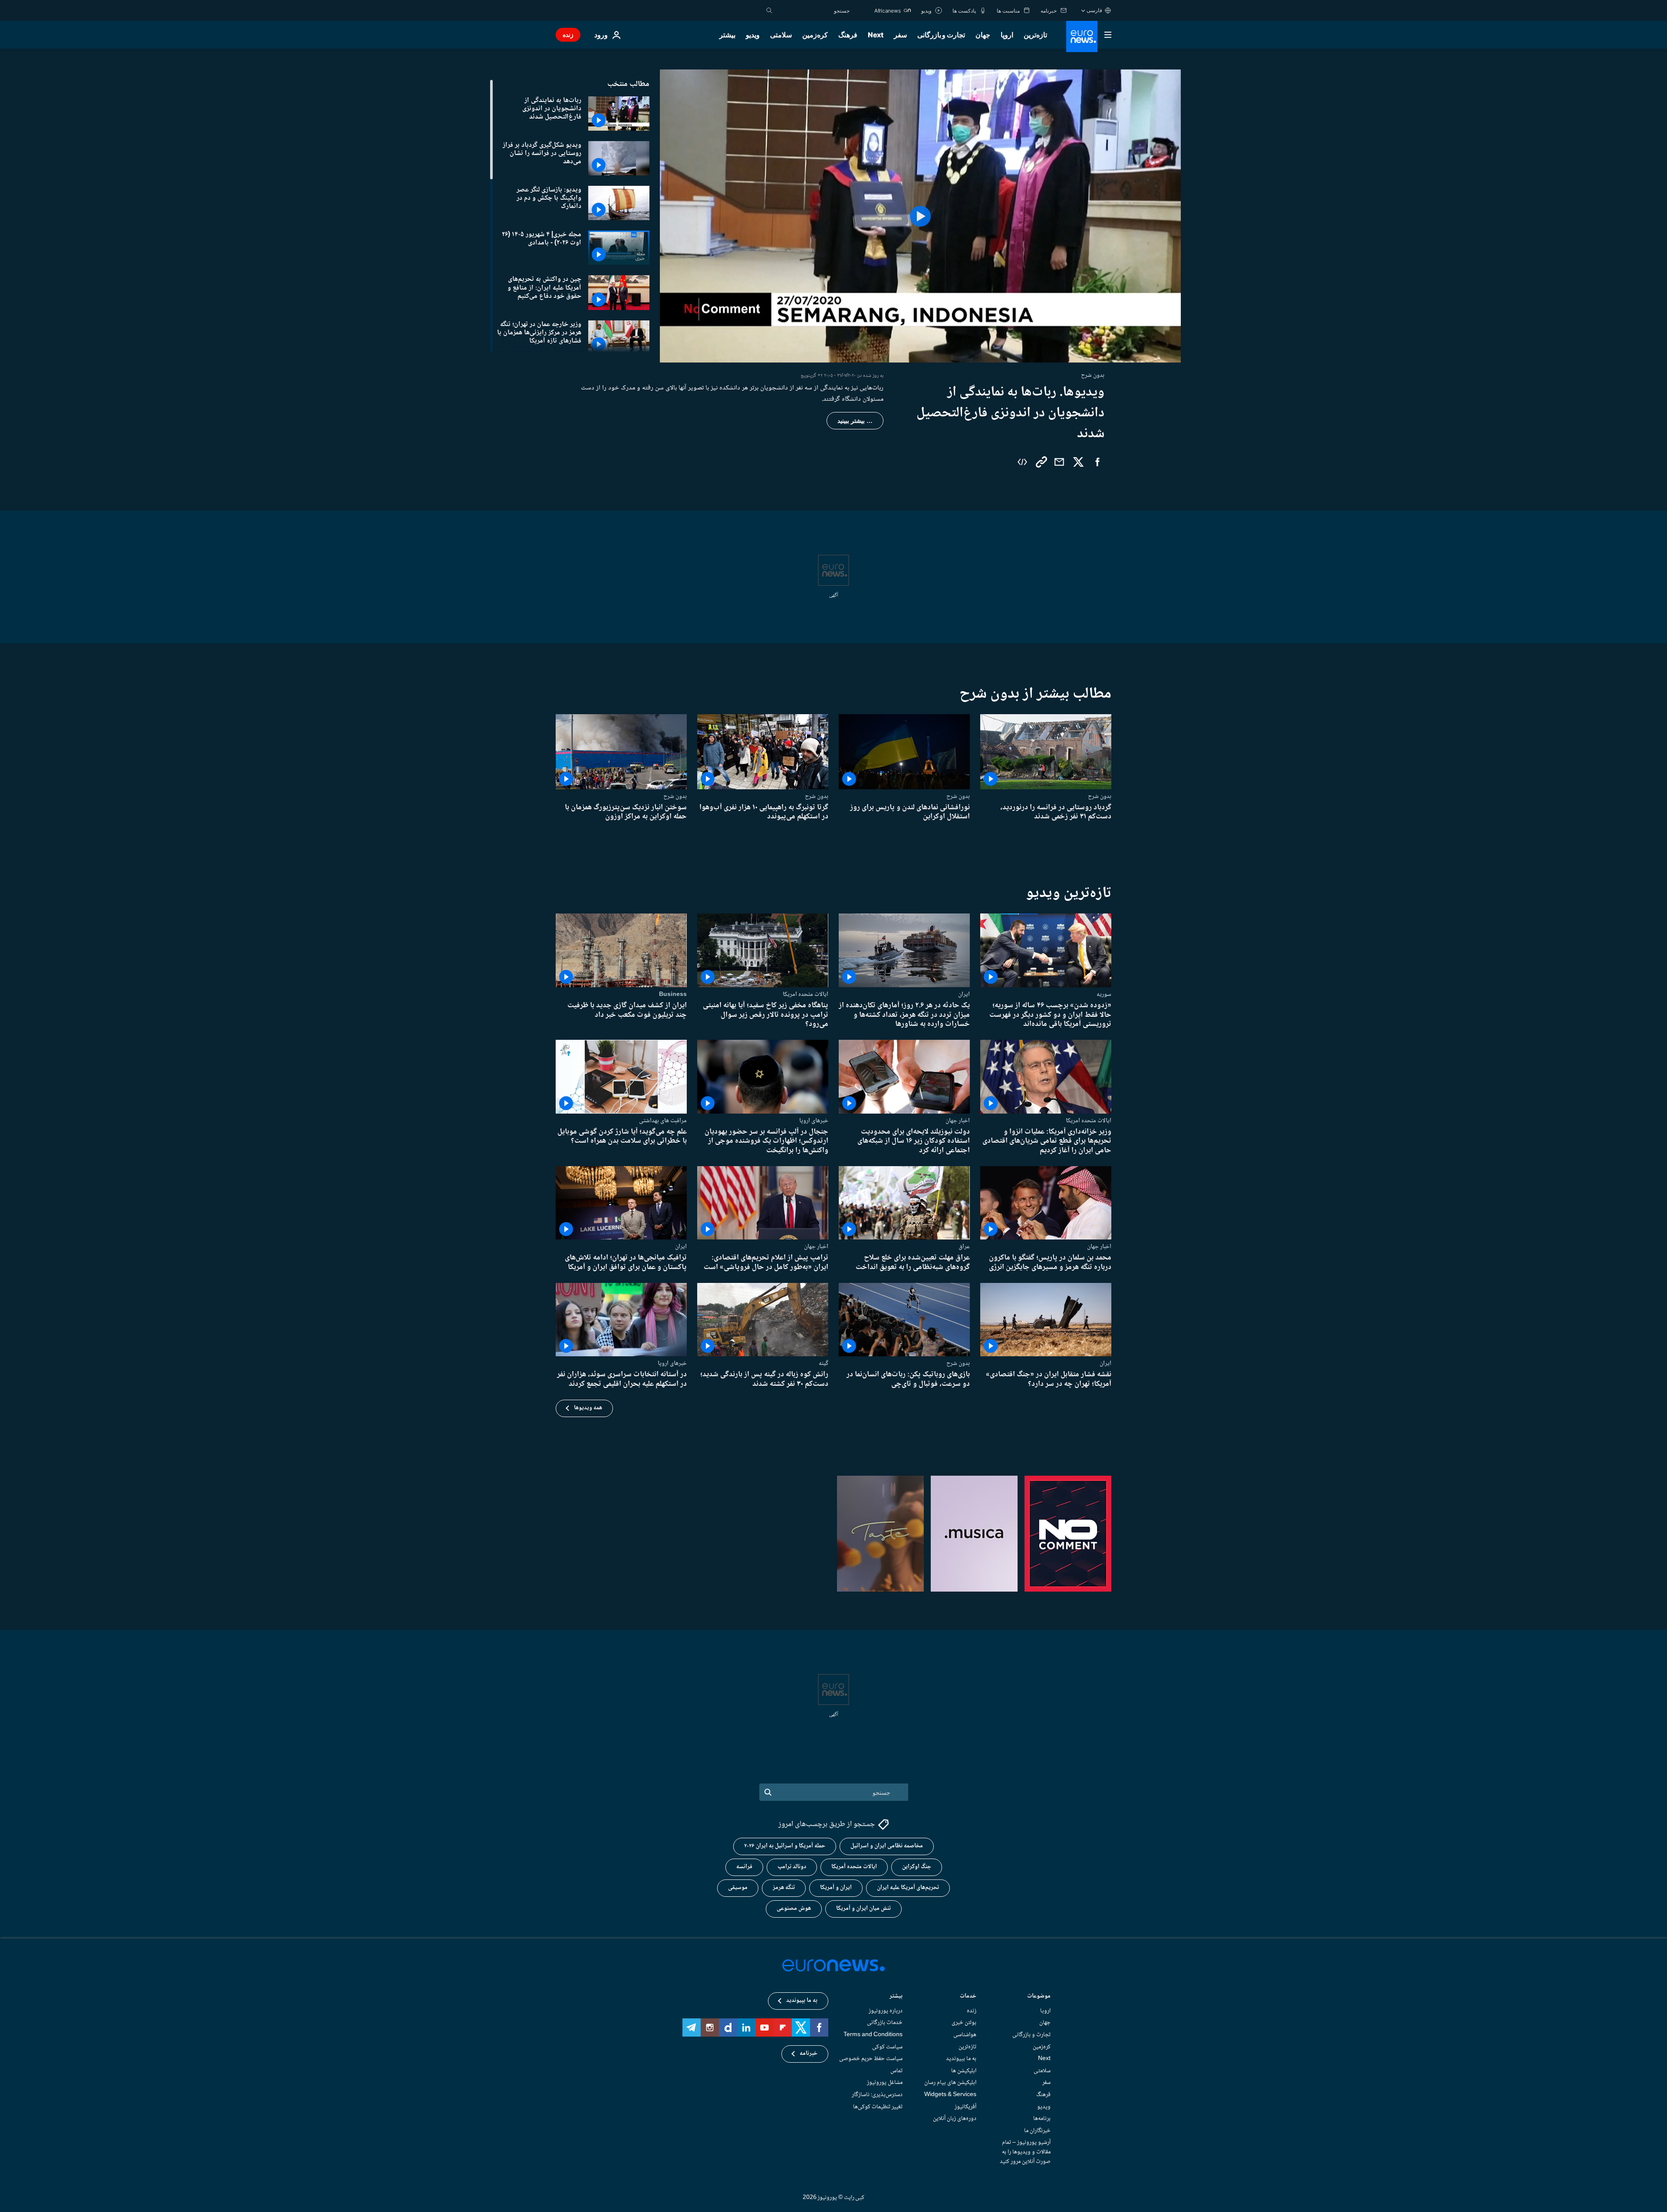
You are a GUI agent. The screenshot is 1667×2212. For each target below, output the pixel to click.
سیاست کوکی (887, 2047)
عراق (964, 1246)
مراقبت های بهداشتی (663, 1120)
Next (876, 35)
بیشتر (896, 1997)
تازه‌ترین (1035, 35)
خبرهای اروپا (814, 1120)
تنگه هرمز (784, 1888)
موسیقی (738, 1888)
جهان (983, 35)
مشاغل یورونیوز (885, 2083)
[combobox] (813, 10)
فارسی (1094, 10)
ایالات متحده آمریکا (854, 1867)
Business (673, 994)
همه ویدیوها (588, 1408)
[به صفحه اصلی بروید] (1082, 36)
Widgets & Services (950, 2095)
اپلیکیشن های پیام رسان (950, 2083)
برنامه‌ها (1042, 2119)
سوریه (1104, 994)
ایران (964, 994)
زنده (568, 35)
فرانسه (744, 1867)
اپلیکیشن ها (964, 2071)
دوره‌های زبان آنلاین (955, 2119)
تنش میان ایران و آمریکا (863, 1909)
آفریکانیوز (965, 2107)
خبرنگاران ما (1037, 2131)
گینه (824, 1363)
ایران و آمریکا (836, 1888)
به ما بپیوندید (961, 2059)
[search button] (769, 10)
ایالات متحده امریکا (805, 994)
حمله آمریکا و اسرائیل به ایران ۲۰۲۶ (785, 1846)
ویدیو (753, 35)
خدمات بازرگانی (885, 2023)
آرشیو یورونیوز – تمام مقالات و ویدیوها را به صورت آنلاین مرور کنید (1025, 2152)
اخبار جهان (958, 1120)
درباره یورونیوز (886, 2011)
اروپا (1007, 35)
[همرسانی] (1059, 462)
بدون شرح (1100, 796)
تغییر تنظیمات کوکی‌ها (878, 2107)
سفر (900, 35)
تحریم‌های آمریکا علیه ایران (908, 1888)
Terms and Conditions (873, 2035)
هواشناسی (965, 2035)
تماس (896, 2071)
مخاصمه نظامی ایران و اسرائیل (887, 1846)
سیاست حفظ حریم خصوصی (871, 2059)
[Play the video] (920, 216)
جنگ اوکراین (917, 1867)
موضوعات (1039, 1997)
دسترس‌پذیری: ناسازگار (877, 2095)
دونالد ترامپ (792, 1867)
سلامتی (781, 35)
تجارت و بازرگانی (941, 35)
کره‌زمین (815, 35)
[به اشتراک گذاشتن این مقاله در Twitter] (1078, 462)
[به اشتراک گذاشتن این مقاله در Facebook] (1097, 462)
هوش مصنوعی (794, 1909)
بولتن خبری (964, 2023)
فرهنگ (848, 35)
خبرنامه (809, 2054)
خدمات (968, 1997)
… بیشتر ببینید (855, 421)
